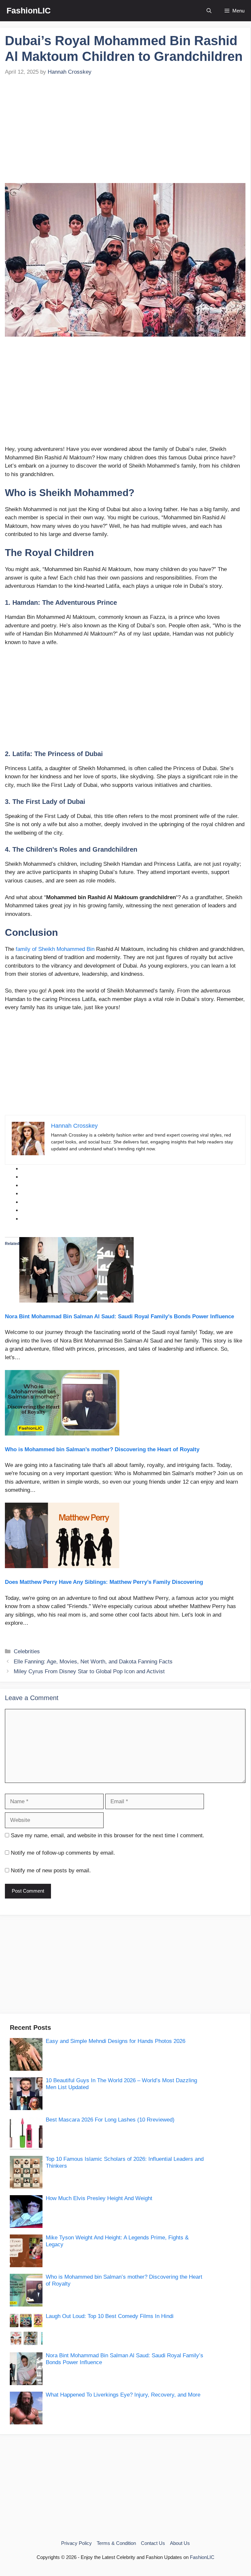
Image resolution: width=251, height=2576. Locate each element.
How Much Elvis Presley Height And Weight (99, 2198)
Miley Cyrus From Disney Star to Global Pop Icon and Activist (89, 1671)
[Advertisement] (125, 134)
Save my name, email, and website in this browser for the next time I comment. (108, 1835)
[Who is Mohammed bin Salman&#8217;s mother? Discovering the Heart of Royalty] (62, 1434)
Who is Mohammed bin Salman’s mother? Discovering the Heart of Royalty (102, 1449)
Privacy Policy (76, 2543)
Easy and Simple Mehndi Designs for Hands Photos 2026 (116, 2041)
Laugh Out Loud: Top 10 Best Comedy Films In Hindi (110, 2316)
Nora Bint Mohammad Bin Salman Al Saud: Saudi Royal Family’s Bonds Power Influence (119, 1316)
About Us (180, 2543)
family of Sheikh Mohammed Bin (55, 949)
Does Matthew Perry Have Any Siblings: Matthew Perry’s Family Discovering (104, 1582)
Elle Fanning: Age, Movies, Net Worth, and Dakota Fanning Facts (93, 1662)
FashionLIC (29, 10)
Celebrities (27, 1651)
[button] (209, 11)
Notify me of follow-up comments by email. (63, 1853)
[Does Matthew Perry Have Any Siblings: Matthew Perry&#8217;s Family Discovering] (62, 1566)
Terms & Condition (116, 2543)
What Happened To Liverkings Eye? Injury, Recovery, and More (123, 2395)
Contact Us (153, 2543)
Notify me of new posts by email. (51, 1871)
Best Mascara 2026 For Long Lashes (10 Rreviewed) (110, 2120)
